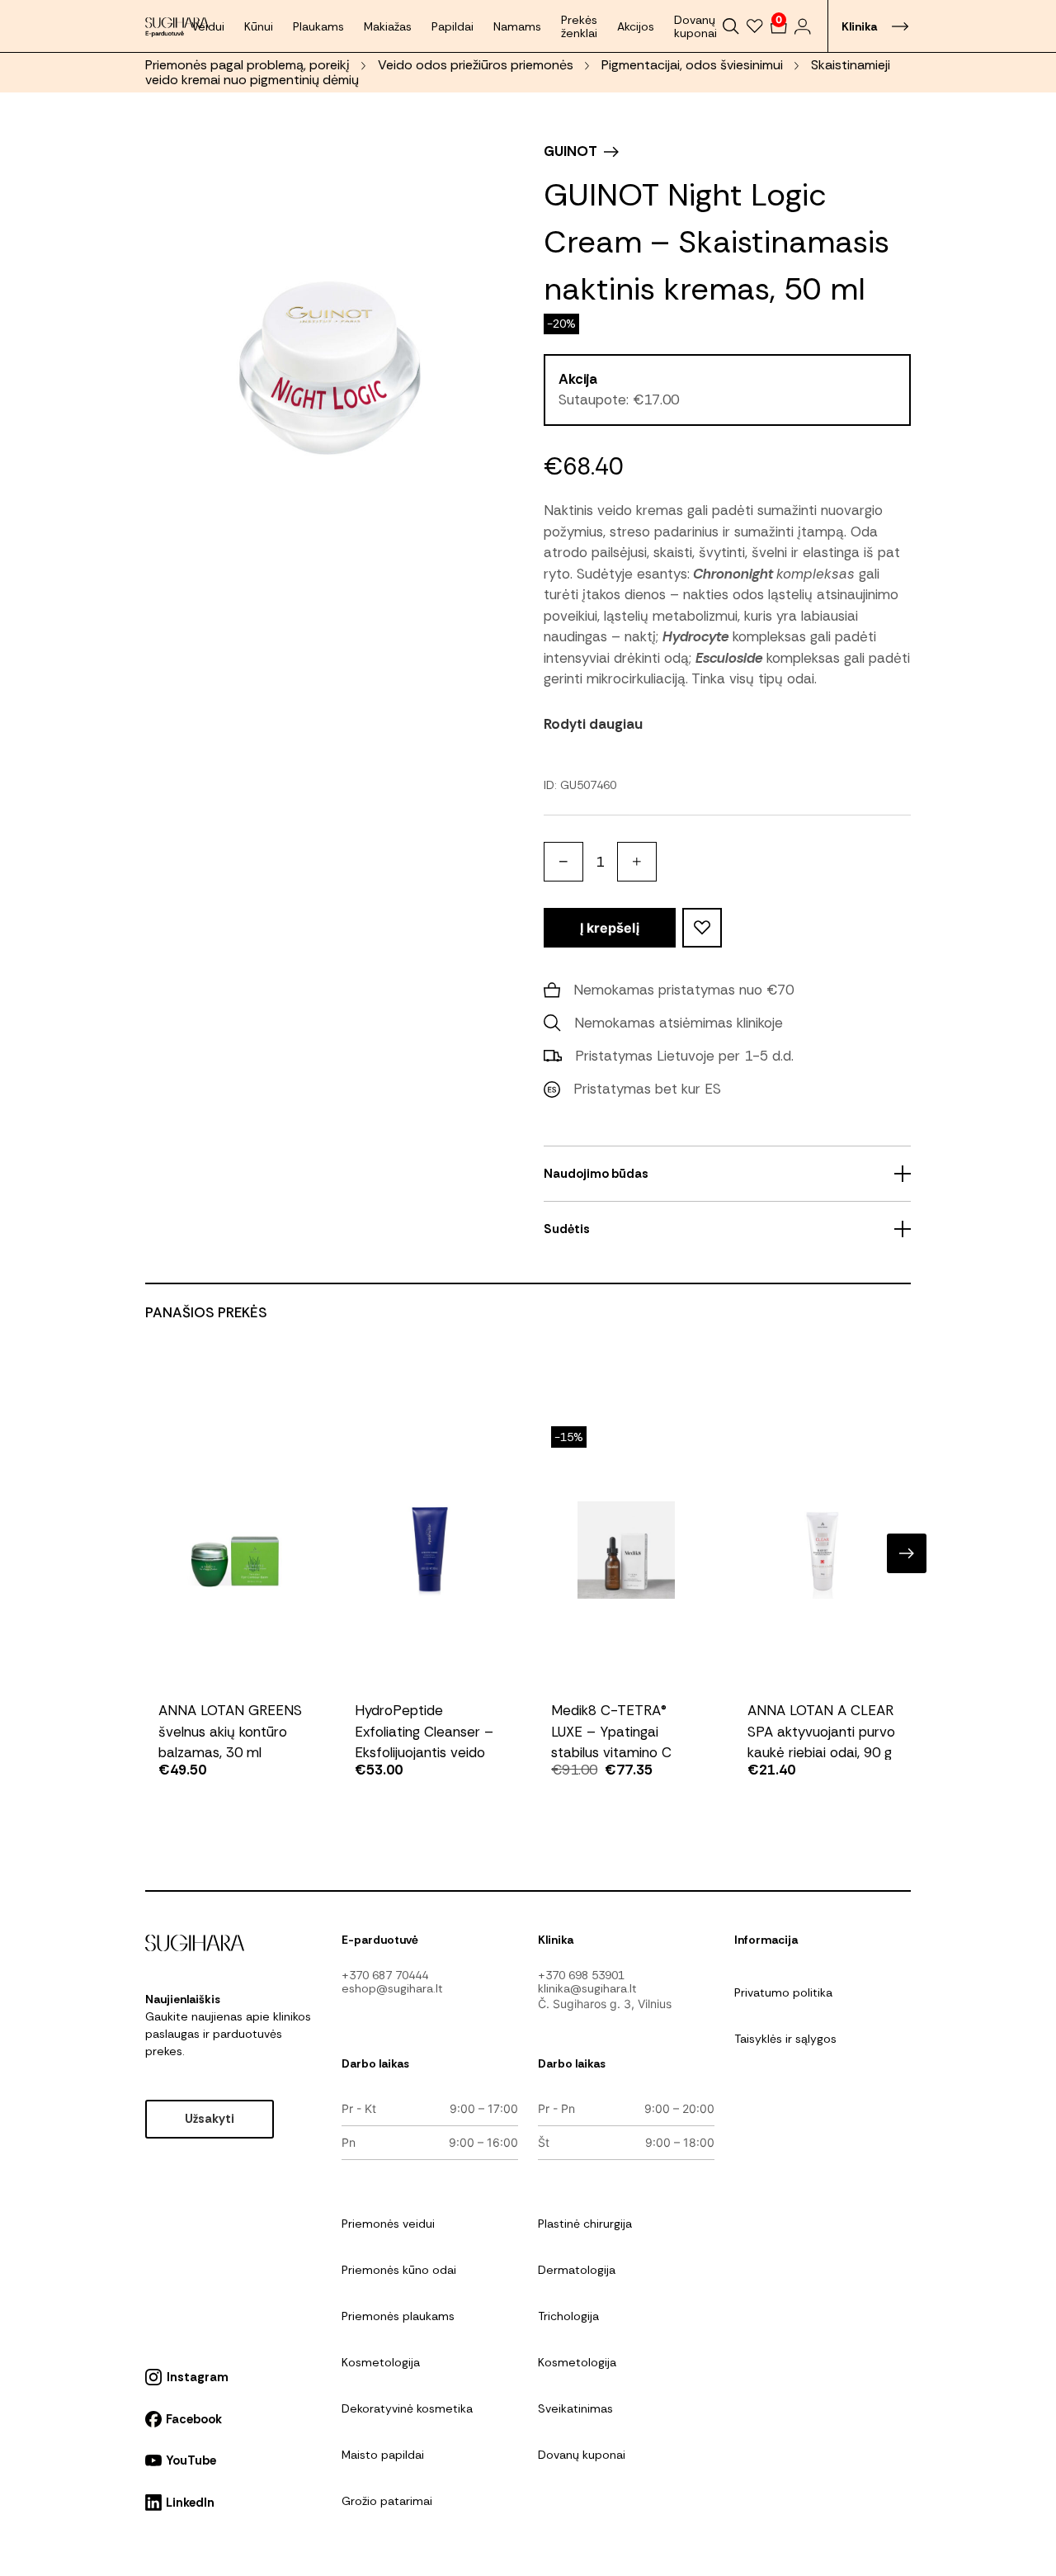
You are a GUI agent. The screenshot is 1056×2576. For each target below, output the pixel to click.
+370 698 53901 (581, 1975)
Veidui (208, 26)
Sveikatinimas (575, 2408)
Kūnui (259, 26)
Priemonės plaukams (398, 2316)
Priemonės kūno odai (399, 2270)
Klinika (859, 26)
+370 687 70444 (385, 1975)
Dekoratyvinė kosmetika (407, 2408)
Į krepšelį (610, 928)
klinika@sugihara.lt (587, 1988)
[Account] (802, 26)
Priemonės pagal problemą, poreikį (247, 65)
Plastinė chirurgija (585, 2224)
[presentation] (149, 1553)
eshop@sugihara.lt (392, 1988)
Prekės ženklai (579, 26)
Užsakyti (210, 2119)
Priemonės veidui (388, 2224)
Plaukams (318, 26)
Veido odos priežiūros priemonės (476, 65)
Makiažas (388, 26)
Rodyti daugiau (593, 724)
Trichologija (568, 2316)
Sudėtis (567, 1229)
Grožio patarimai (387, 2501)
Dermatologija (577, 2270)
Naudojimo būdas (596, 1174)
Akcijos (636, 26)
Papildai (453, 26)
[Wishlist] (755, 26)
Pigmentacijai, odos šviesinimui (692, 65)
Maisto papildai (383, 2455)
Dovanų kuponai (695, 26)
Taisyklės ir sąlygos (785, 2039)
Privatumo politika (783, 1992)
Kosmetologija (381, 2362)
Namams (517, 26)
